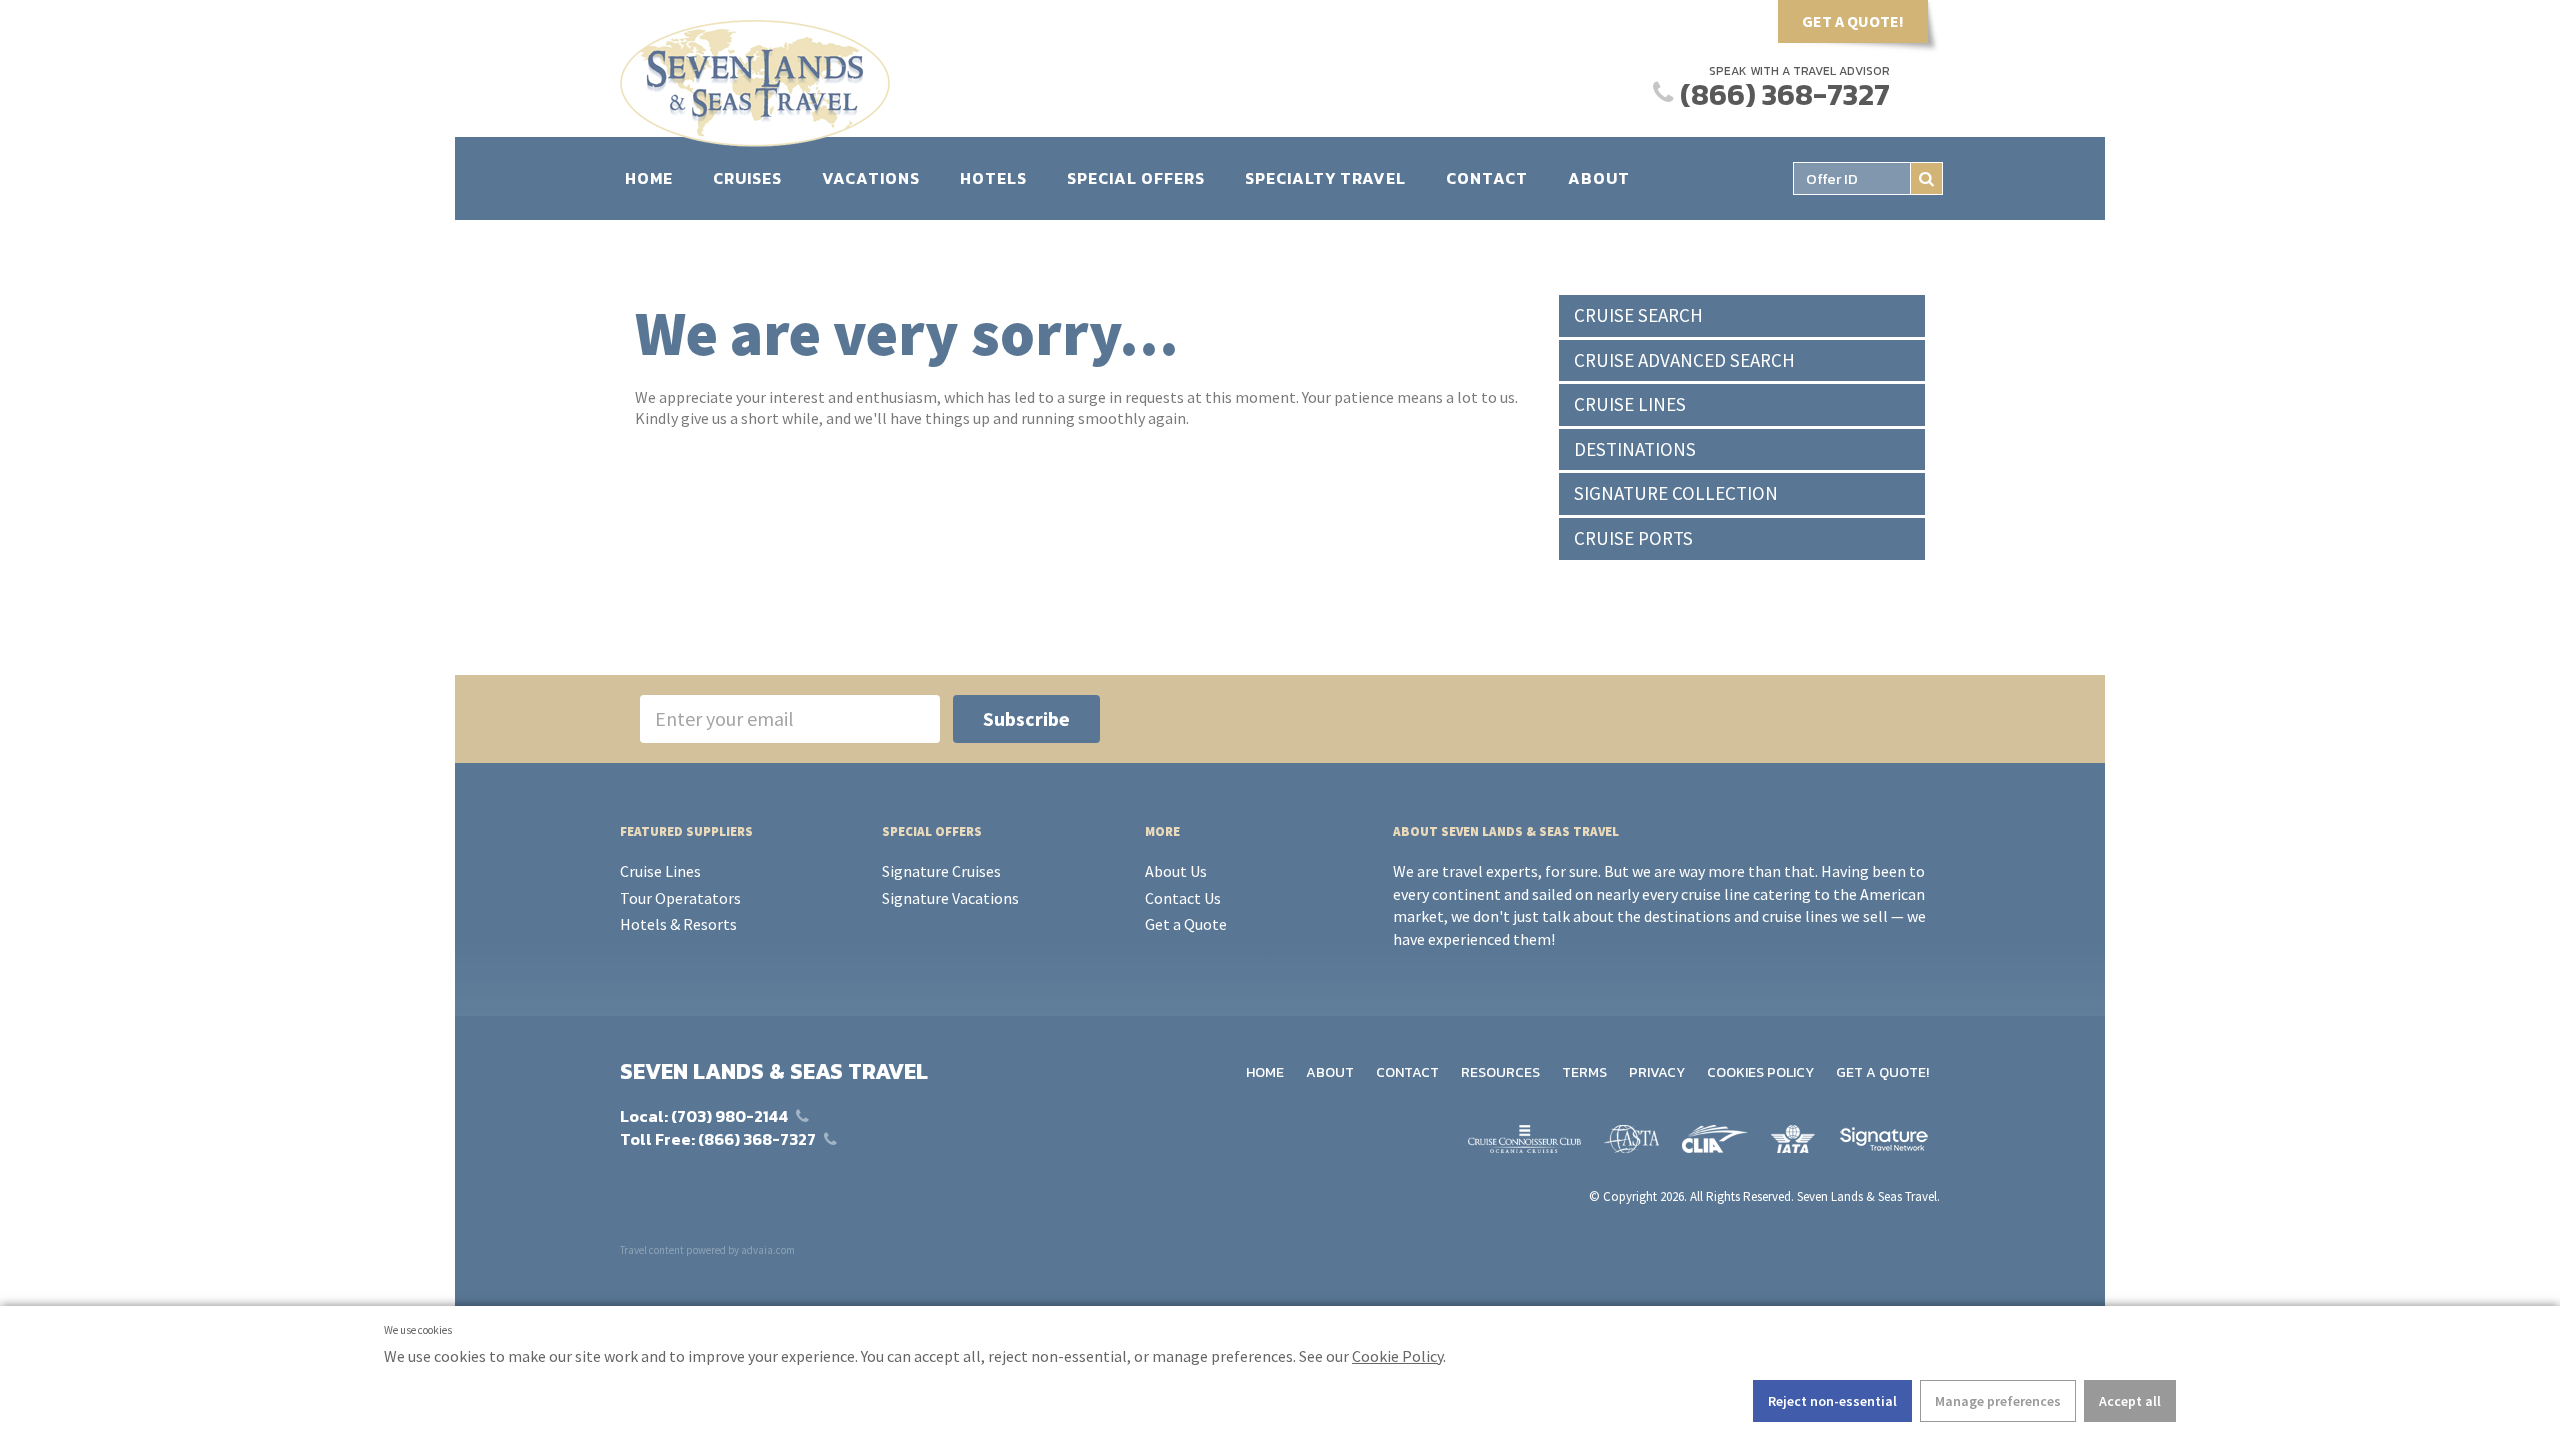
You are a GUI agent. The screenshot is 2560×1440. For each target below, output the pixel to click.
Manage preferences (1998, 1401)
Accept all (2130, 1401)
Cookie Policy (1397, 1356)
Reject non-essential (1832, 1401)
